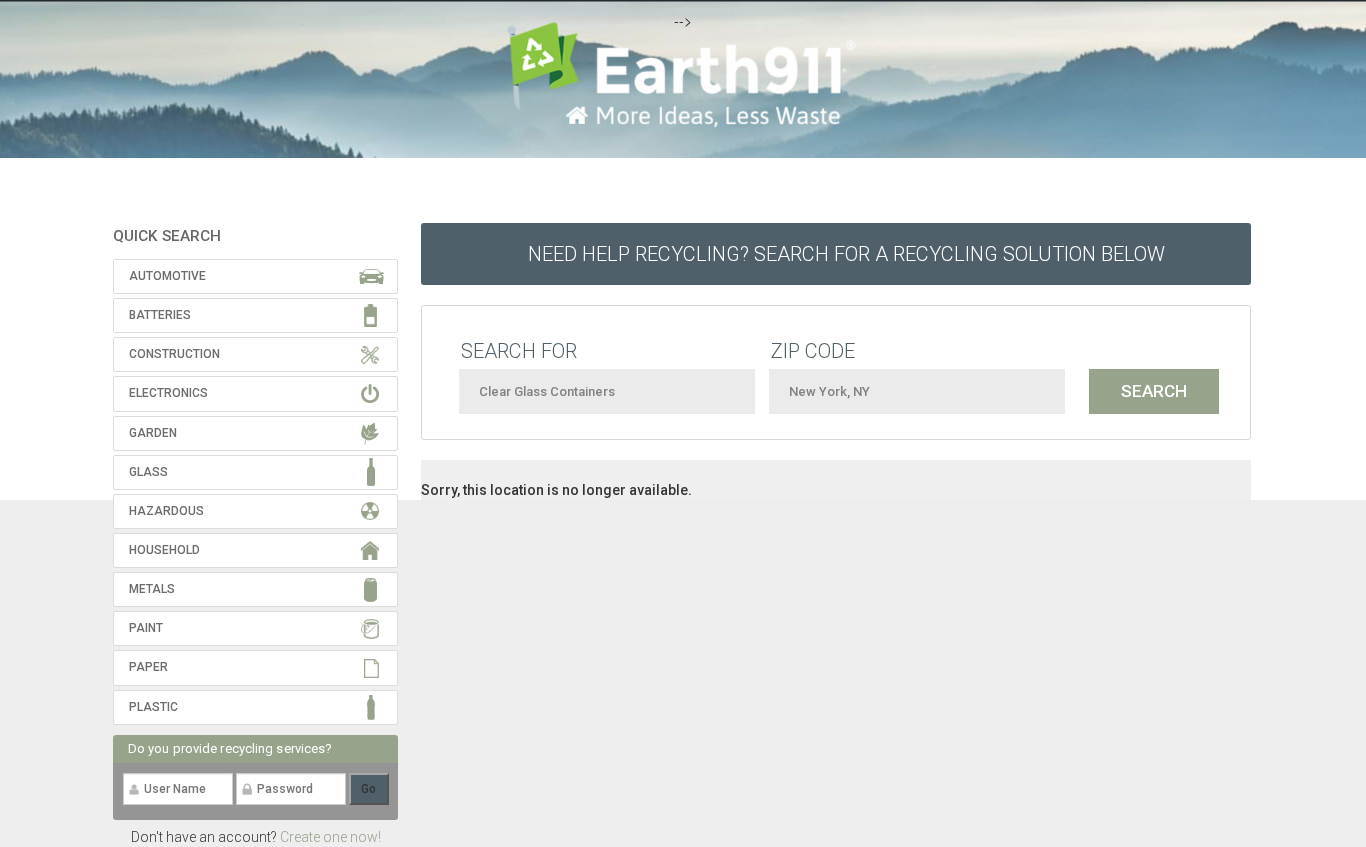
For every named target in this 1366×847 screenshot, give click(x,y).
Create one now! (330, 837)
